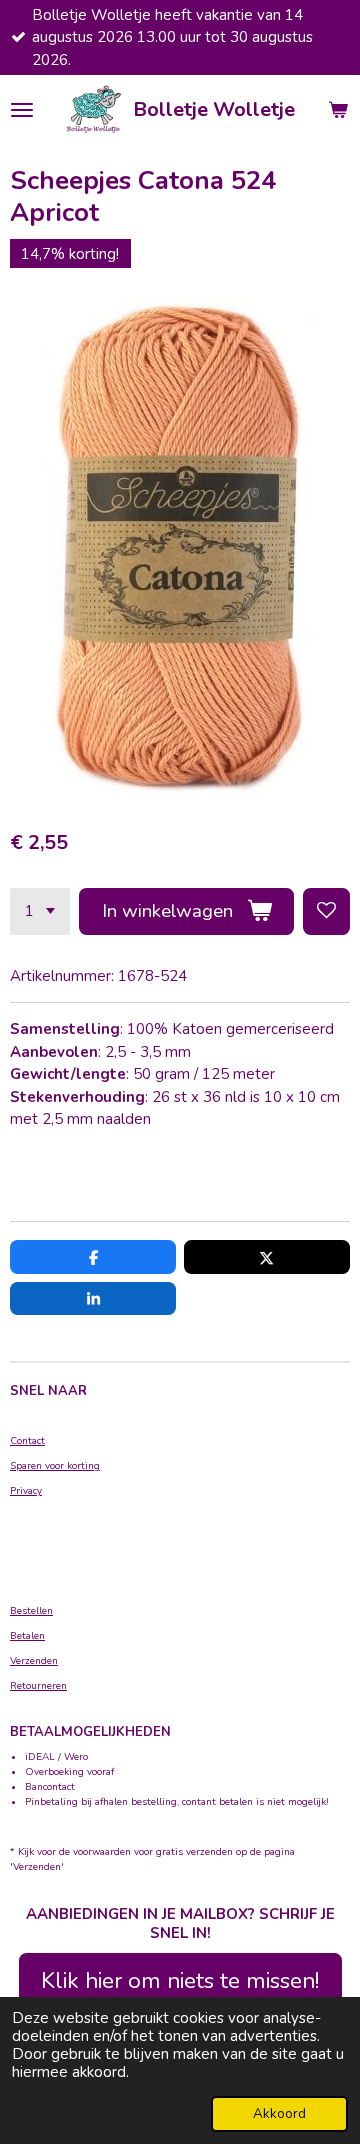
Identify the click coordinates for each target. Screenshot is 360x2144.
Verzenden (34, 1661)
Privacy (26, 1491)
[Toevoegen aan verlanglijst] (326, 911)
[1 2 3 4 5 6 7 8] (40, 911)
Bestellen (31, 1611)
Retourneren (38, 1686)
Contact (27, 1441)
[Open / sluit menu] (22, 110)
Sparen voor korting (55, 1466)
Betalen (27, 1636)
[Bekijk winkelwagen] (338, 110)
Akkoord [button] (279, 2113)
